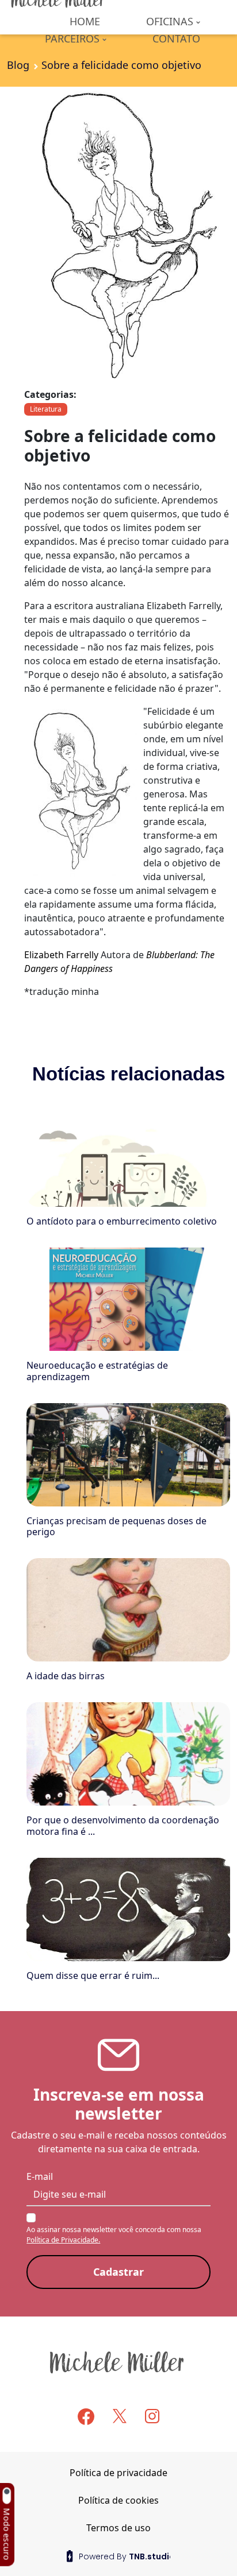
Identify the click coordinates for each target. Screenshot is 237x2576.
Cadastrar (118, 2272)
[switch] (6, 2496)
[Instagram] (152, 2416)
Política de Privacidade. (63, 2240)
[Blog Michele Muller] (118, 2362)
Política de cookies (118, 2500)
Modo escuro (7, 2534)
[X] (120, 2416)
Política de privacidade (118, 2473)
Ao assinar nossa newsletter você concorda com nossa (114, 2235)
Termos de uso (118, 2528)
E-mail (40, 2176)
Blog (18, 65)
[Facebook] (86, 2417)
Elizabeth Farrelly (61, 955)
